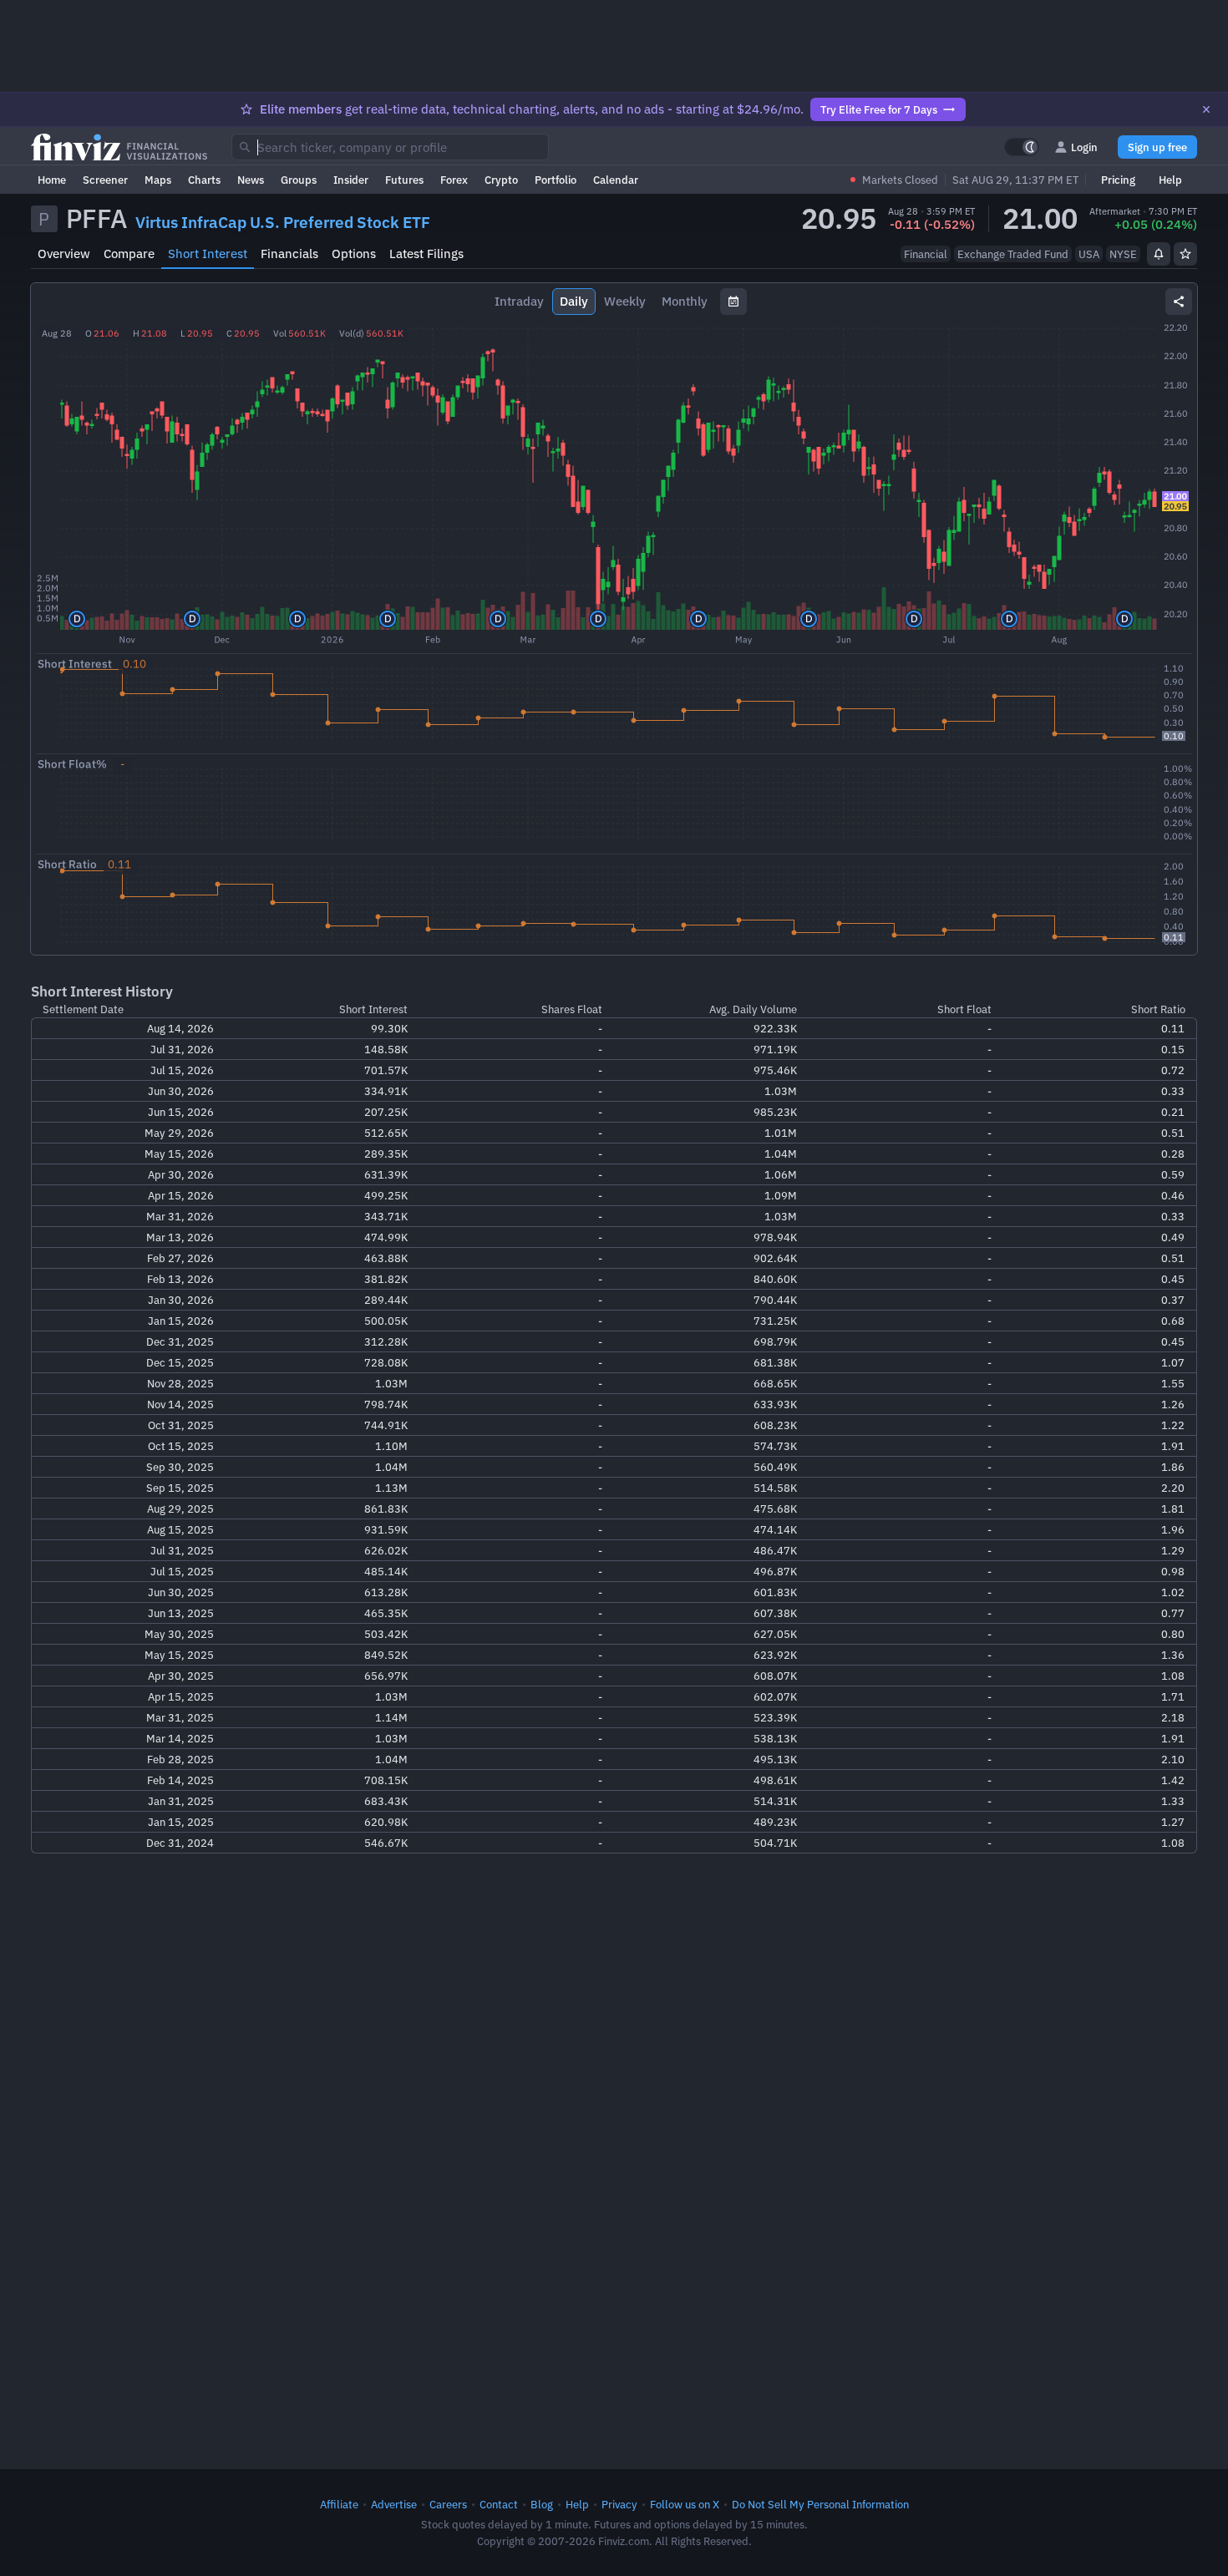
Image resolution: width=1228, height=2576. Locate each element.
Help (1170, 180)
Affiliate (339, 2504)
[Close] (1206, 109)
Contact (499, 2504)
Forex (454, 180)
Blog (542, 2504)
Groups (299, 180)
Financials (289, 254)
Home (52, 180)
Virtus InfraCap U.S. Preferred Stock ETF (283, 222)
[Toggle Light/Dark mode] (1022, 147)
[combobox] (390, 147)
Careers (448, 2504)
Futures (404, 180)
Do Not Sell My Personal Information (820, 2504)
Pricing (1118, 180)
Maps (158, 180)
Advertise (394, 2504)
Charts (204, 180)
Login (1084, 147)
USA (1089, 254)
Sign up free (1157, 147)
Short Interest (208, 254)
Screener (105, 180)
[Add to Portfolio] (1185, 254)
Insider (351, 180)
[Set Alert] (1159, 254)
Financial (926, 254)
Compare (129, 254)
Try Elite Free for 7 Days (879, 109)
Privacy (619, 2504)
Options (354, 254)
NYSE (1123, 254)
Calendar (616, 180)
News (251, 180)
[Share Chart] (1179, 302)
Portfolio (556, 180)
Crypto (501, 180)
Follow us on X (685, 2504)
